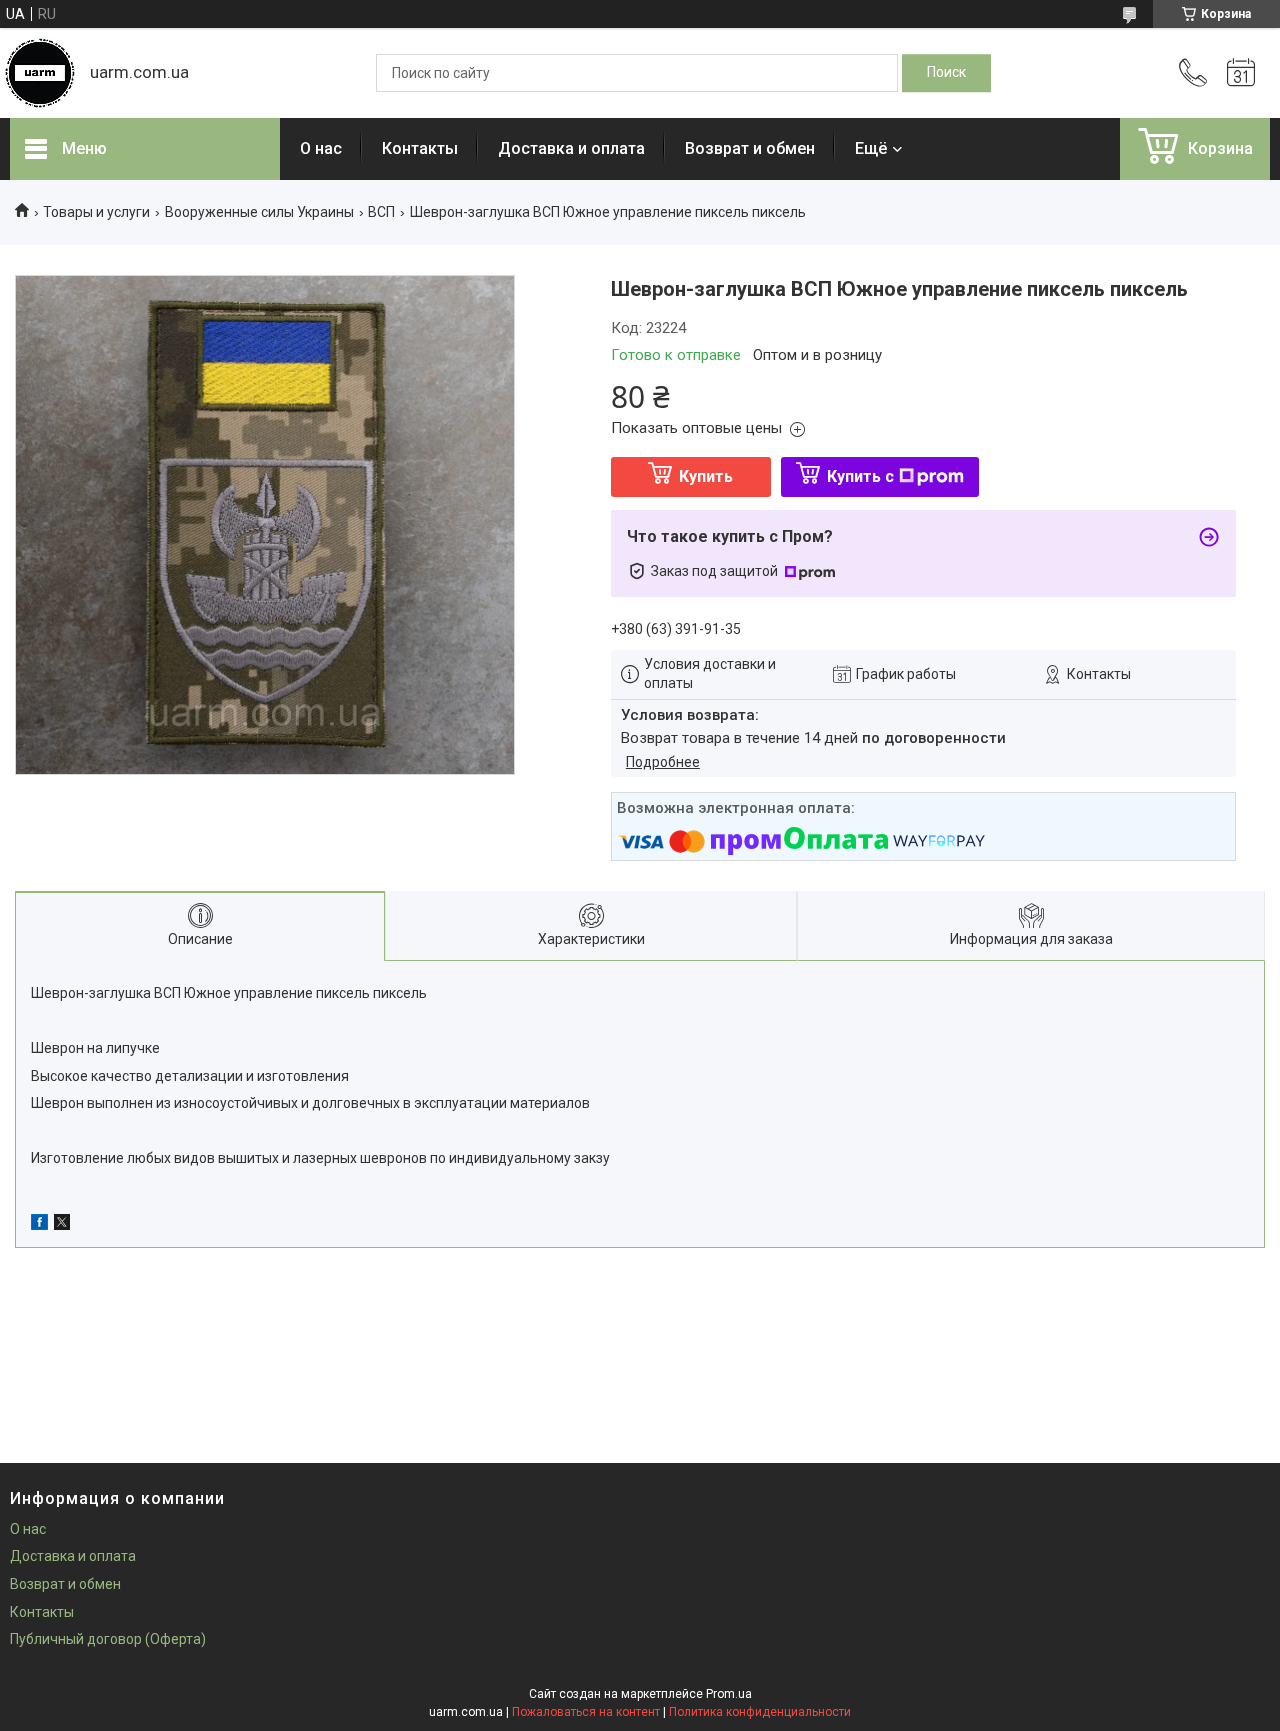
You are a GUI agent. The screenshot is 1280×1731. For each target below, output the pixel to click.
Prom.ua (729, 1694)
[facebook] (39, 1225)
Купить (706, 476)
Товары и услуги (96, 212)
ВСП (381, 212)
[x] (62, 1225)
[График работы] (1241, 73)
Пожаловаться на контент (586, 1712)
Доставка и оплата (571, 148)
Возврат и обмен (750, 148)
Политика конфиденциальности (760, 1712)
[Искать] (946, 73)
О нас (321, 148)
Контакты (420, 148)
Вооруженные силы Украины (259, 212)
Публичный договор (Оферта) (108, 1639)
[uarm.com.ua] (40, 73)
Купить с (860, 476)
